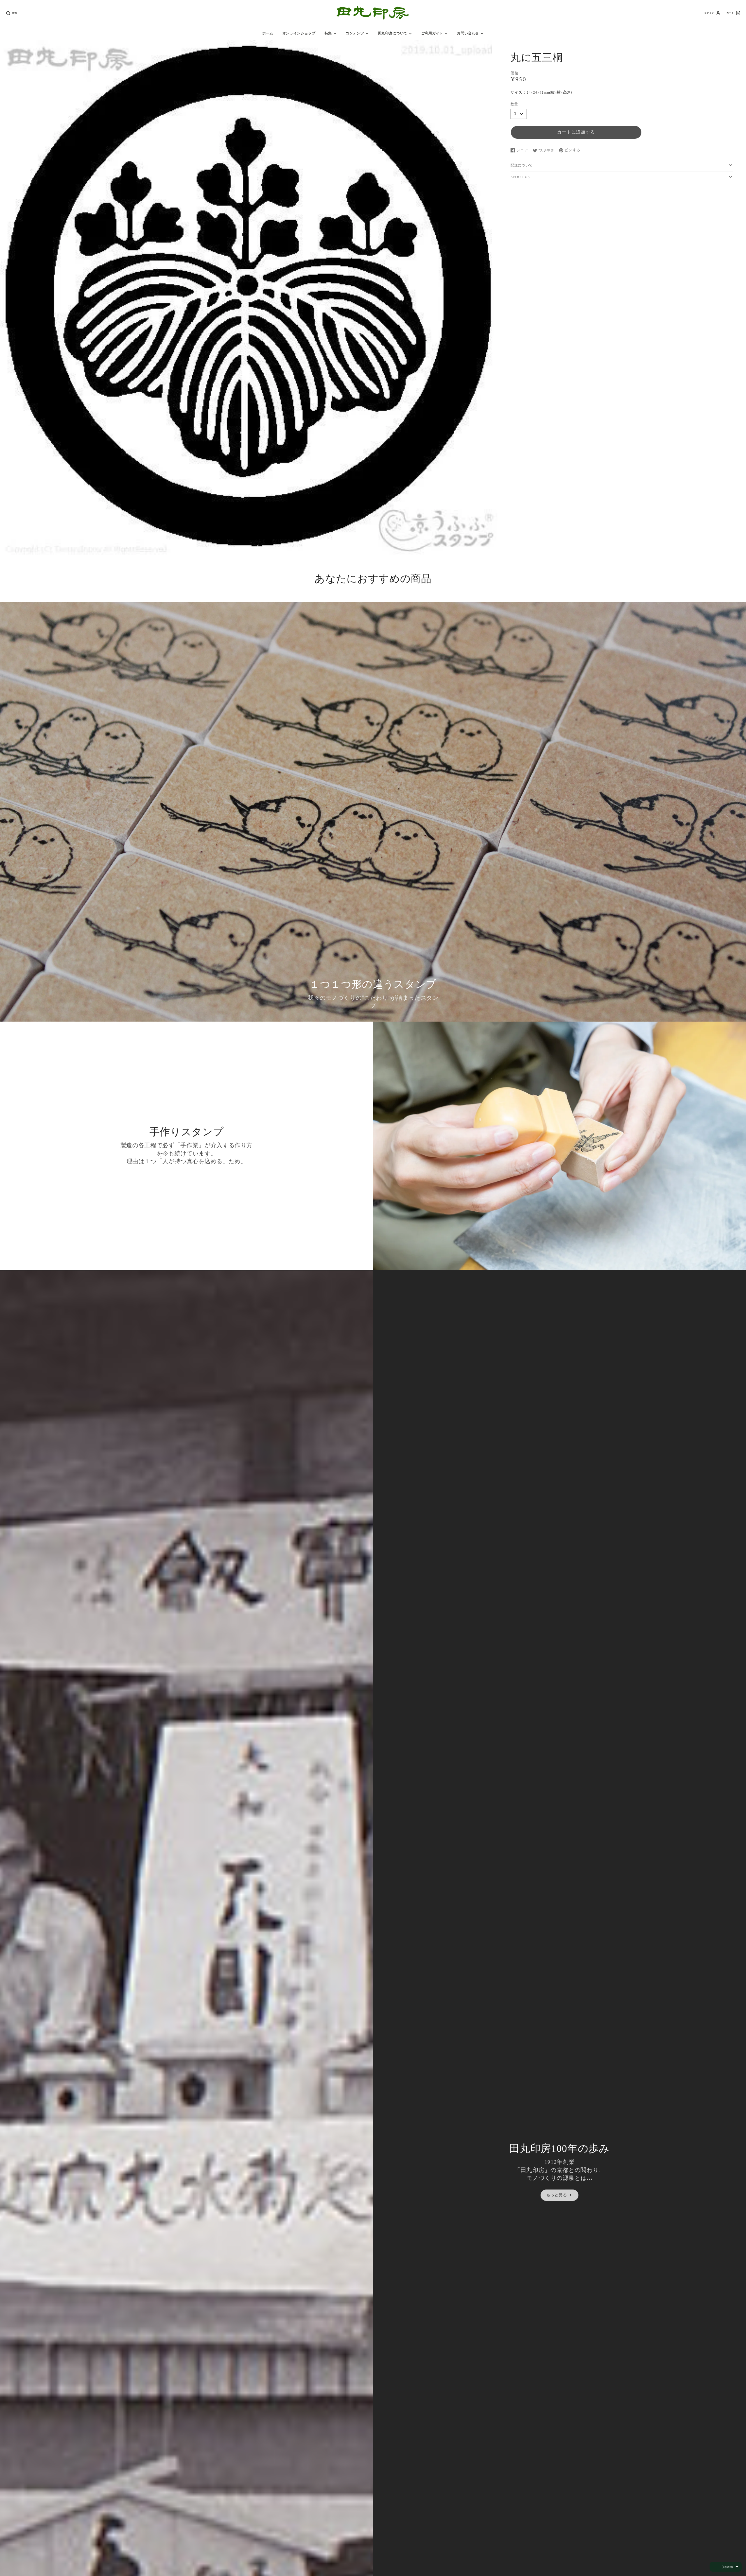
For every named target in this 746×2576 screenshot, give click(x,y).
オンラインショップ (299, 34)
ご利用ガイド (432, 34)
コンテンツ (355, 34)
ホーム (268, 34)
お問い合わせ (468, 34)
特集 (328, 34)
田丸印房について (393, 34)
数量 (514, 105)
